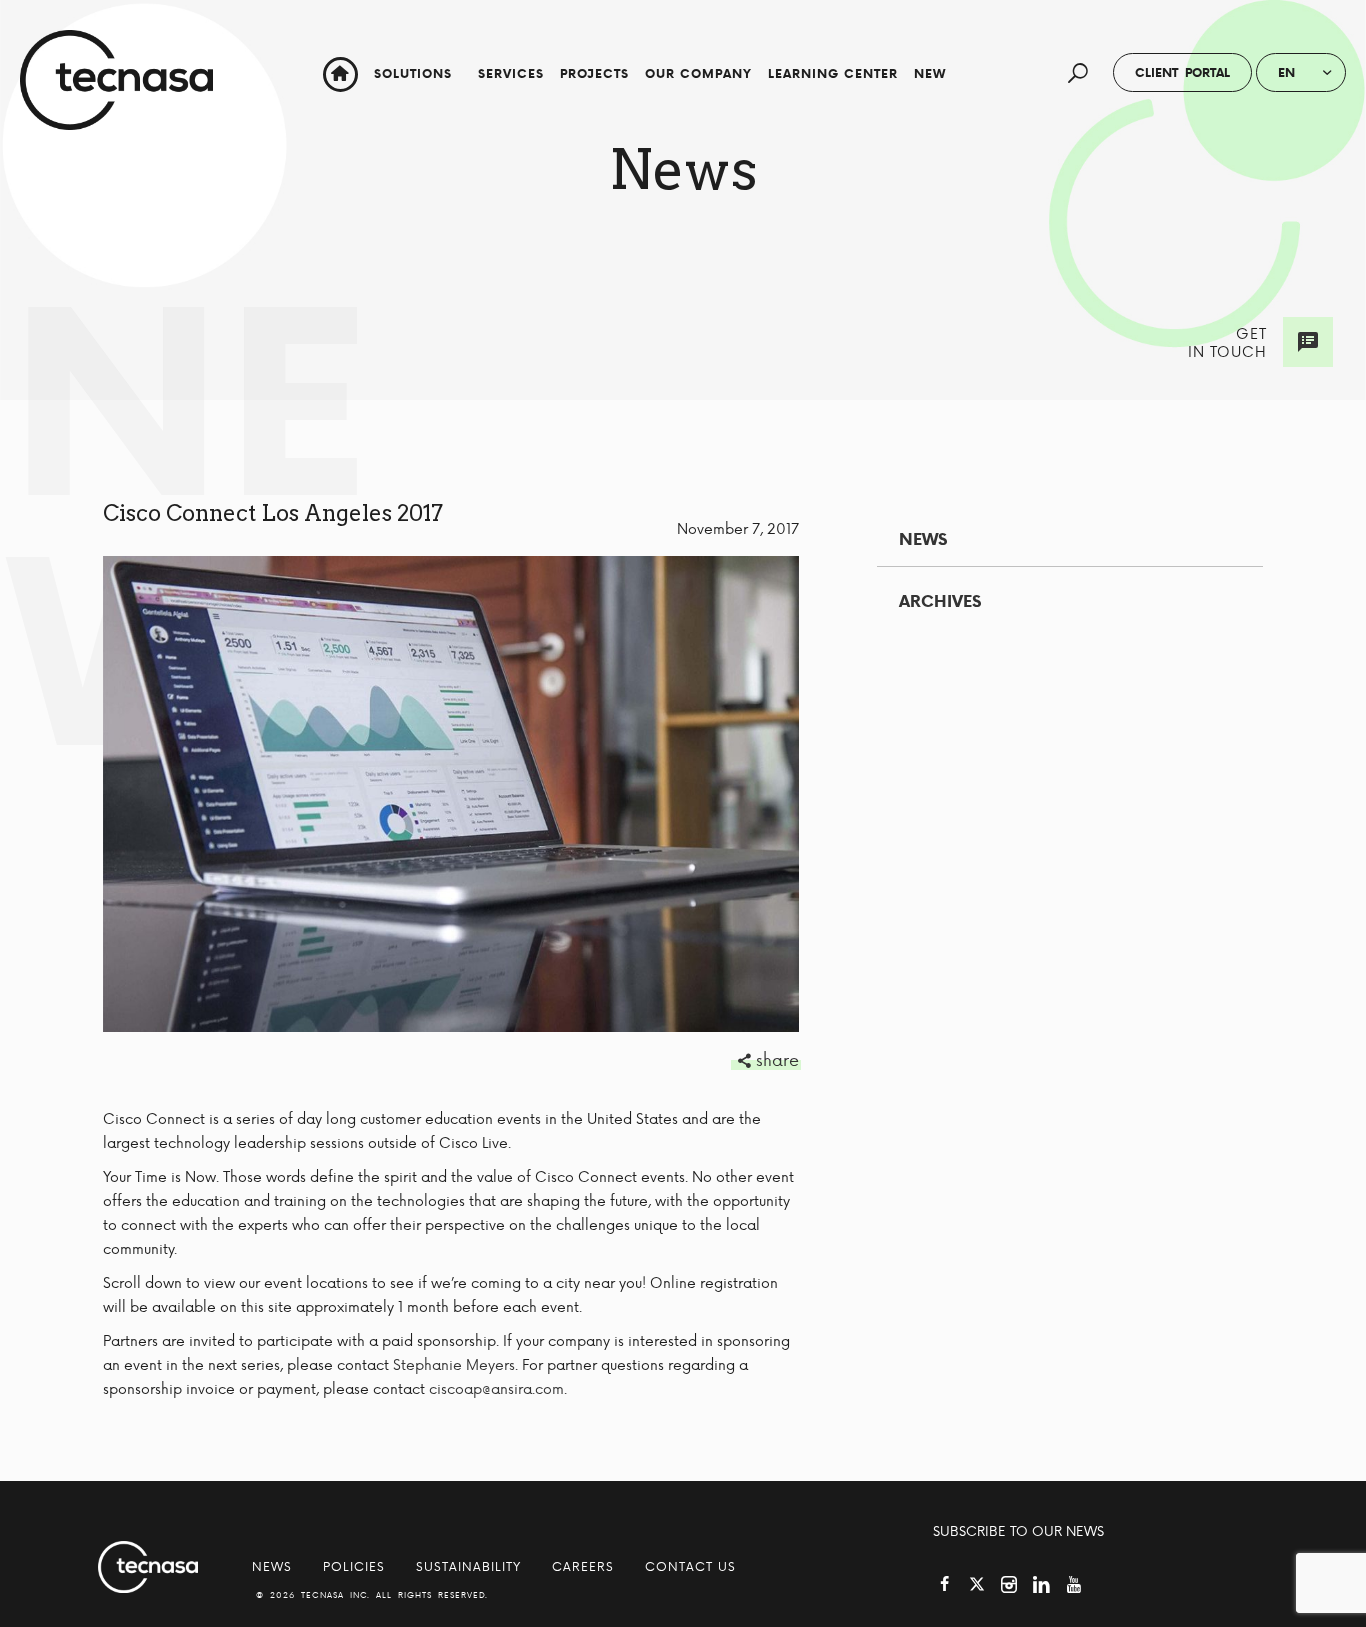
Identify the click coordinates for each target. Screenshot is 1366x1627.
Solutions (413, 73)
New (930, 73)
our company (698, 73)
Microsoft (966, 153)
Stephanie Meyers (454, 1364)
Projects (594, 73)
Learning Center (833, 73)
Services (511, 73)
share (777, 1059)
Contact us (690, 1566)
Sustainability (468, 1566)
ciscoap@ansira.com (496, 1388)
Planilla (966, 129)
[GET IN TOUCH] (1308, 342)
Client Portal (1182, 72)
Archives (940, 601)
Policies (354, 1566)
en (1286, 72)
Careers (583, 1566)
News (923, 539)
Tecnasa (116, 80)
